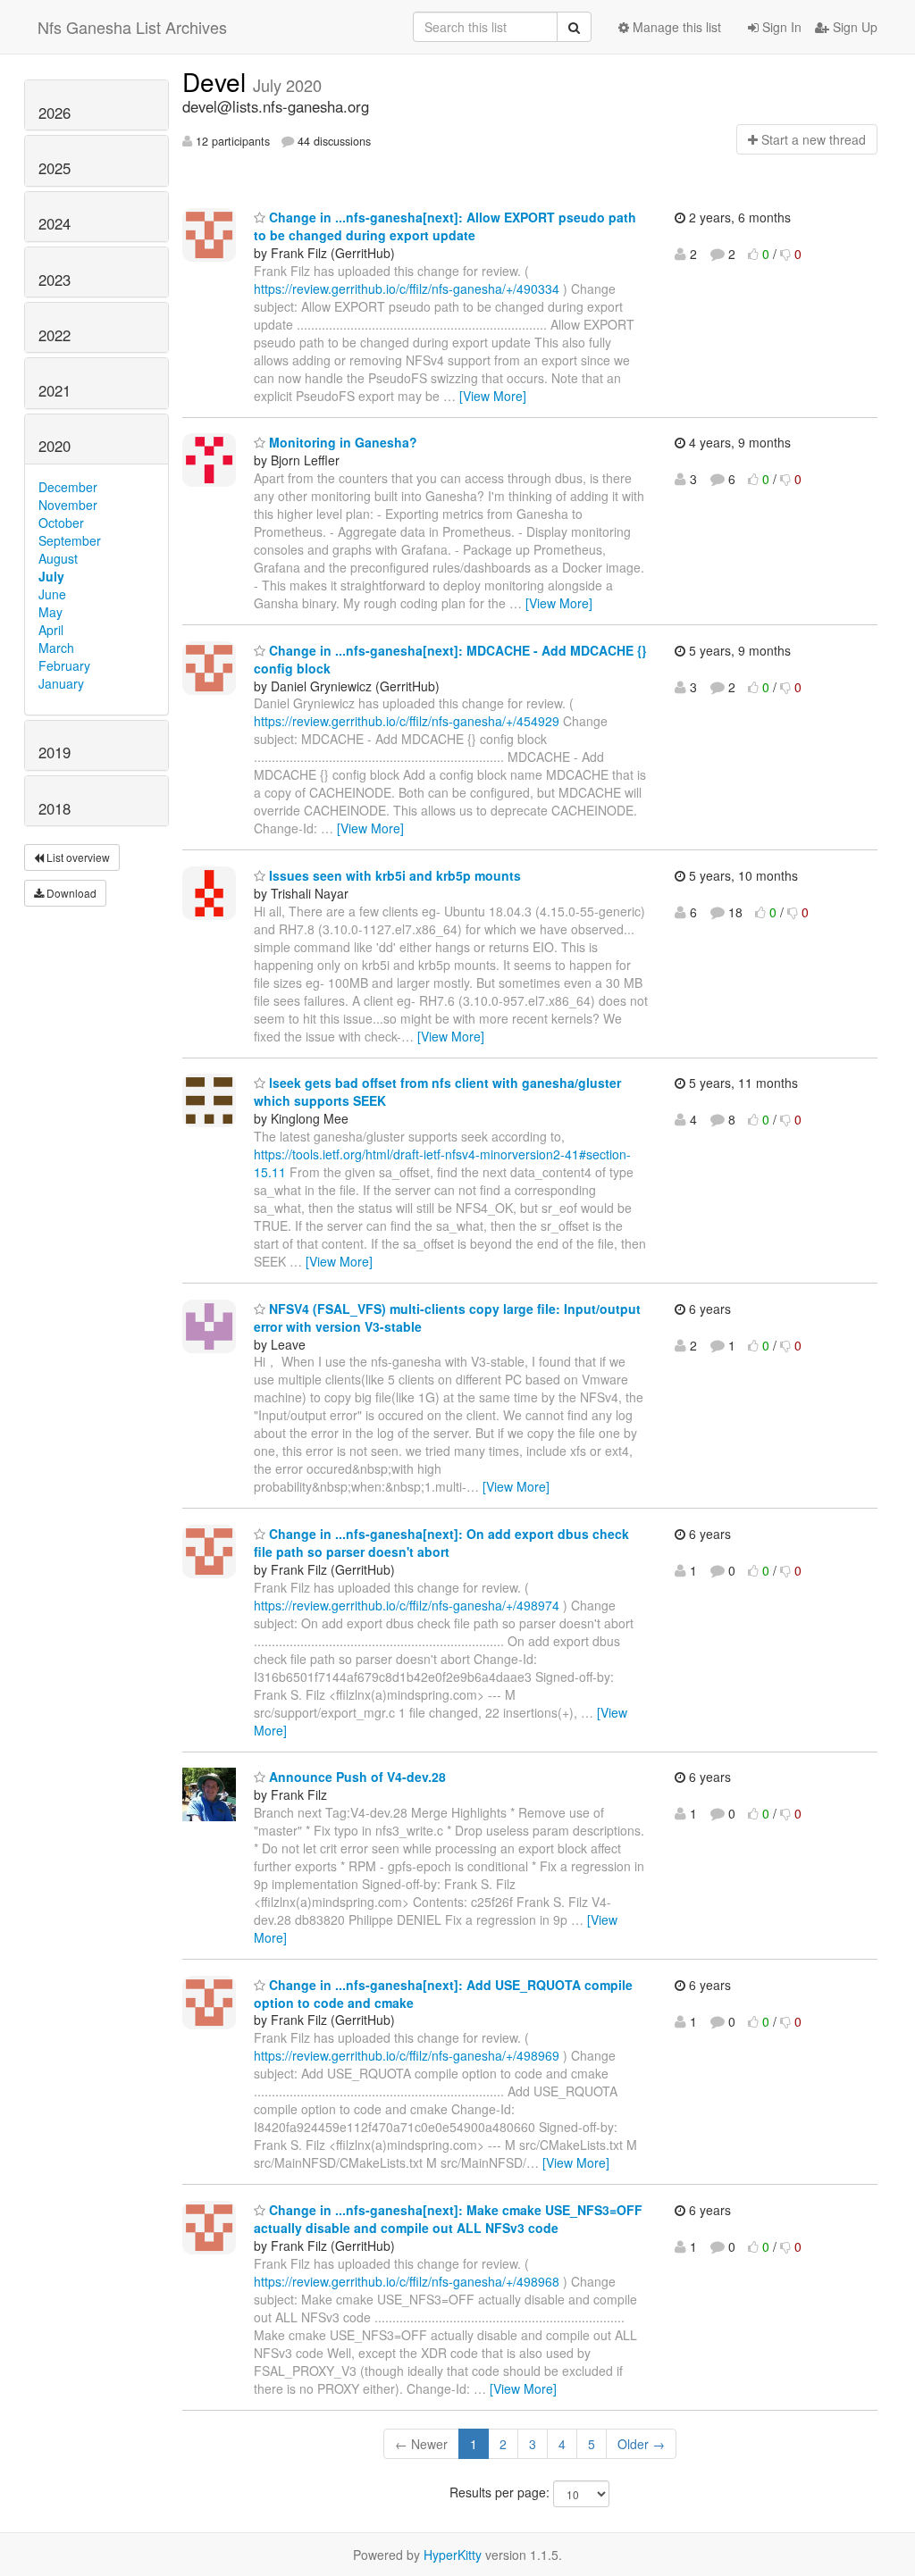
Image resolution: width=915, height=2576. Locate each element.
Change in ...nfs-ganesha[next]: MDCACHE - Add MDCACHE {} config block (450, 659)
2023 (55, 280)
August (58, 558)
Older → (641, 2444)
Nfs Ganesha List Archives (132, 27)
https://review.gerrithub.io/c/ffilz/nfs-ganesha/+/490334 (407, 289)
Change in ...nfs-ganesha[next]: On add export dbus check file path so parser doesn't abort (441, 1543)
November (68, 505)
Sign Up (853, 27)
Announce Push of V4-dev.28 (356, 1777)
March (56, 648)
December (68, 487)
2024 (55, 223)
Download (70, 893)
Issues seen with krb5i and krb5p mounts (393, 875)
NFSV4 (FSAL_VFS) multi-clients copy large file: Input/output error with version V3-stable (447, 1317)
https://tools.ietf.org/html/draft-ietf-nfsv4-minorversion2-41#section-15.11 (442, 1163)
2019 (55, 752)
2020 (55, 446)
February (64, 665)
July (51, 576)
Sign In (780, 27)
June (52, 594)
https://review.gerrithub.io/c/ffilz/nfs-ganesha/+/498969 (407, 2055)
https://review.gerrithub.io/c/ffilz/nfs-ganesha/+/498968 (407, 2281)
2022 (55, 335)
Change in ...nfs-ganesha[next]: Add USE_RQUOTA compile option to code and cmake (443, 1994)
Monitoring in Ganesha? (341, 442)
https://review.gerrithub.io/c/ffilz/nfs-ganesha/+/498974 (407, 1605)
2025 (55, 168)
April (51, 630)
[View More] (493, 396)
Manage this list (675, 27)
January (61, 683)
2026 (55, 113)
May (50, 612)
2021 (55, 390)
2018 (55, 808)
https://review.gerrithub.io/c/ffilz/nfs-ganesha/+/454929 (407, 721)
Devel (218, 81)
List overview (77, 857)
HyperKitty (453, 2555)
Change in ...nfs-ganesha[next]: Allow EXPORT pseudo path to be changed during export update (445, 226)
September (70, 540)
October (61, 523)
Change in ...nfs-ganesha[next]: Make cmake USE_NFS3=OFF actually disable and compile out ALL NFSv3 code (448, 2219)
